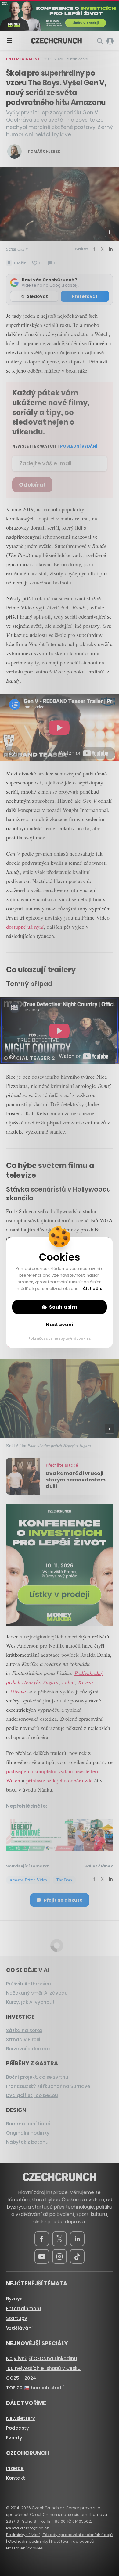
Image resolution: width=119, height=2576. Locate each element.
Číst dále (93, 1289)
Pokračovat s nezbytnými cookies (60, 1338)
